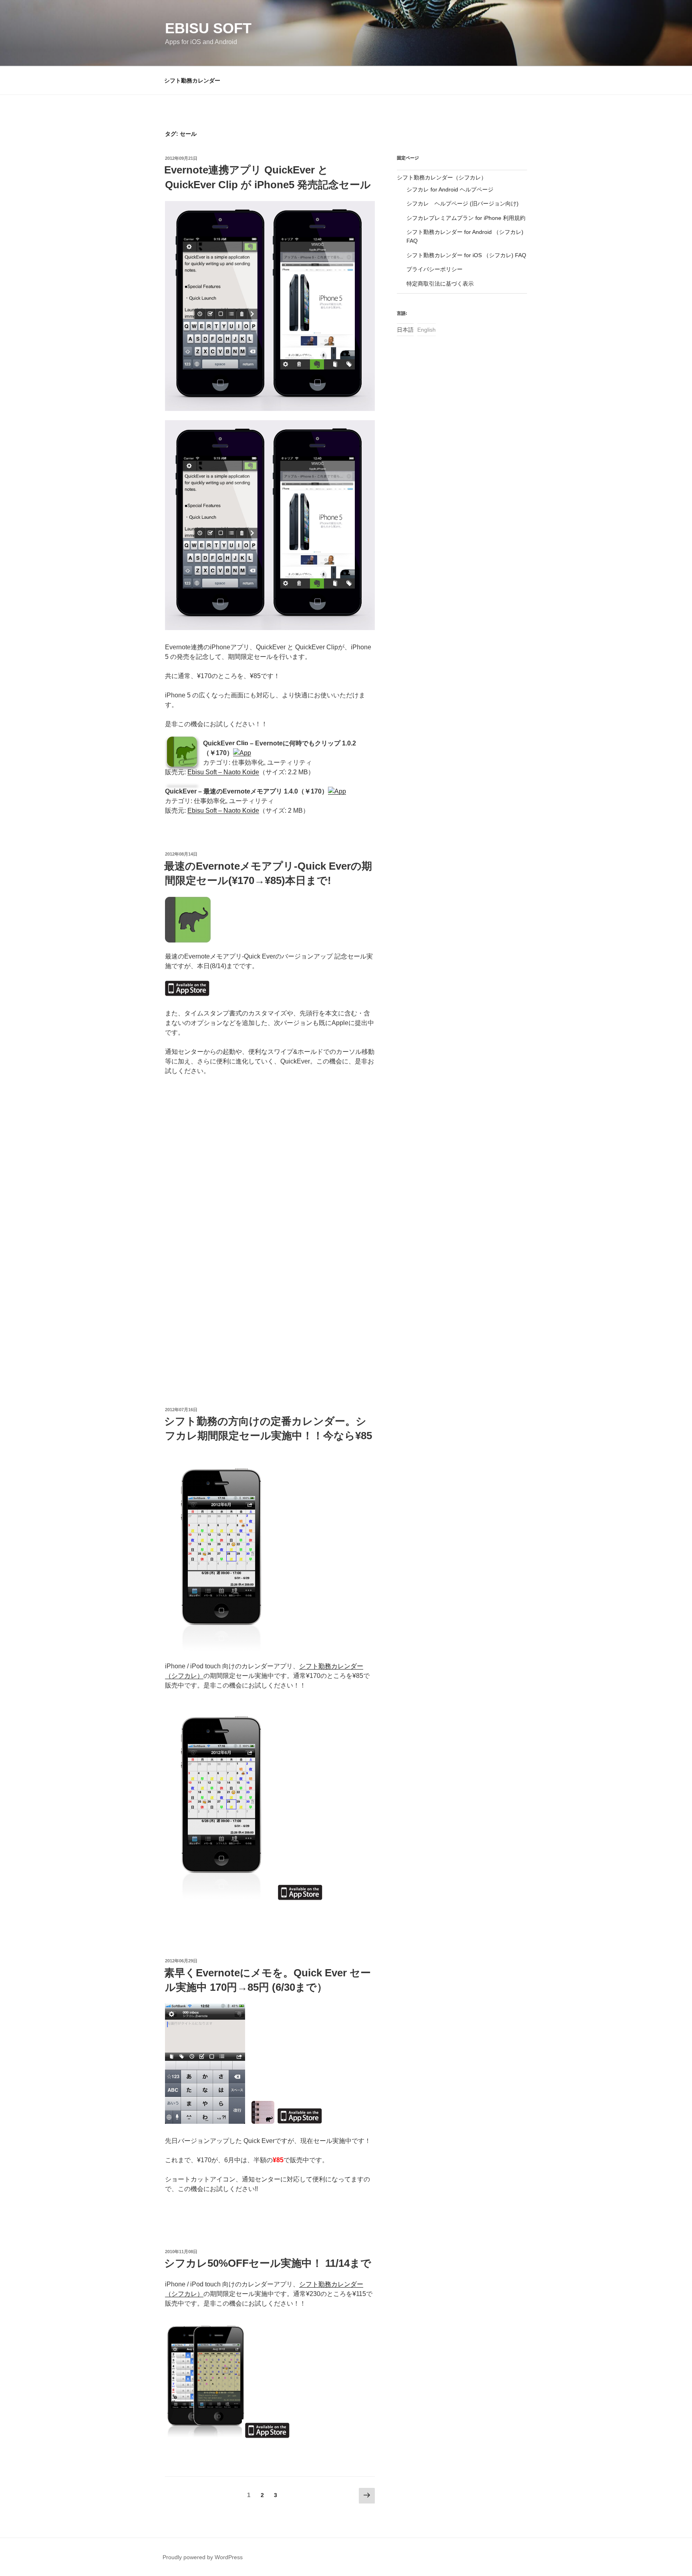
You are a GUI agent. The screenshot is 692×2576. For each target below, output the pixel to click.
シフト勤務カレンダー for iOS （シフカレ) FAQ (466, 255)
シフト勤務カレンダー (192, 81)
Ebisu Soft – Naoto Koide (223, 772)
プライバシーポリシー (435, 269)
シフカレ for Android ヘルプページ (450, 189)
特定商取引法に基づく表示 (440, 284)
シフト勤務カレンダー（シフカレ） (442, 177)
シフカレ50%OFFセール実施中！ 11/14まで (268, 2263)
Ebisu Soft (208, 28)
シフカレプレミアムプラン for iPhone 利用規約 (466, 218)
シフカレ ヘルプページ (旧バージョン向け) (463, 203)
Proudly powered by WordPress (203, 2557)
